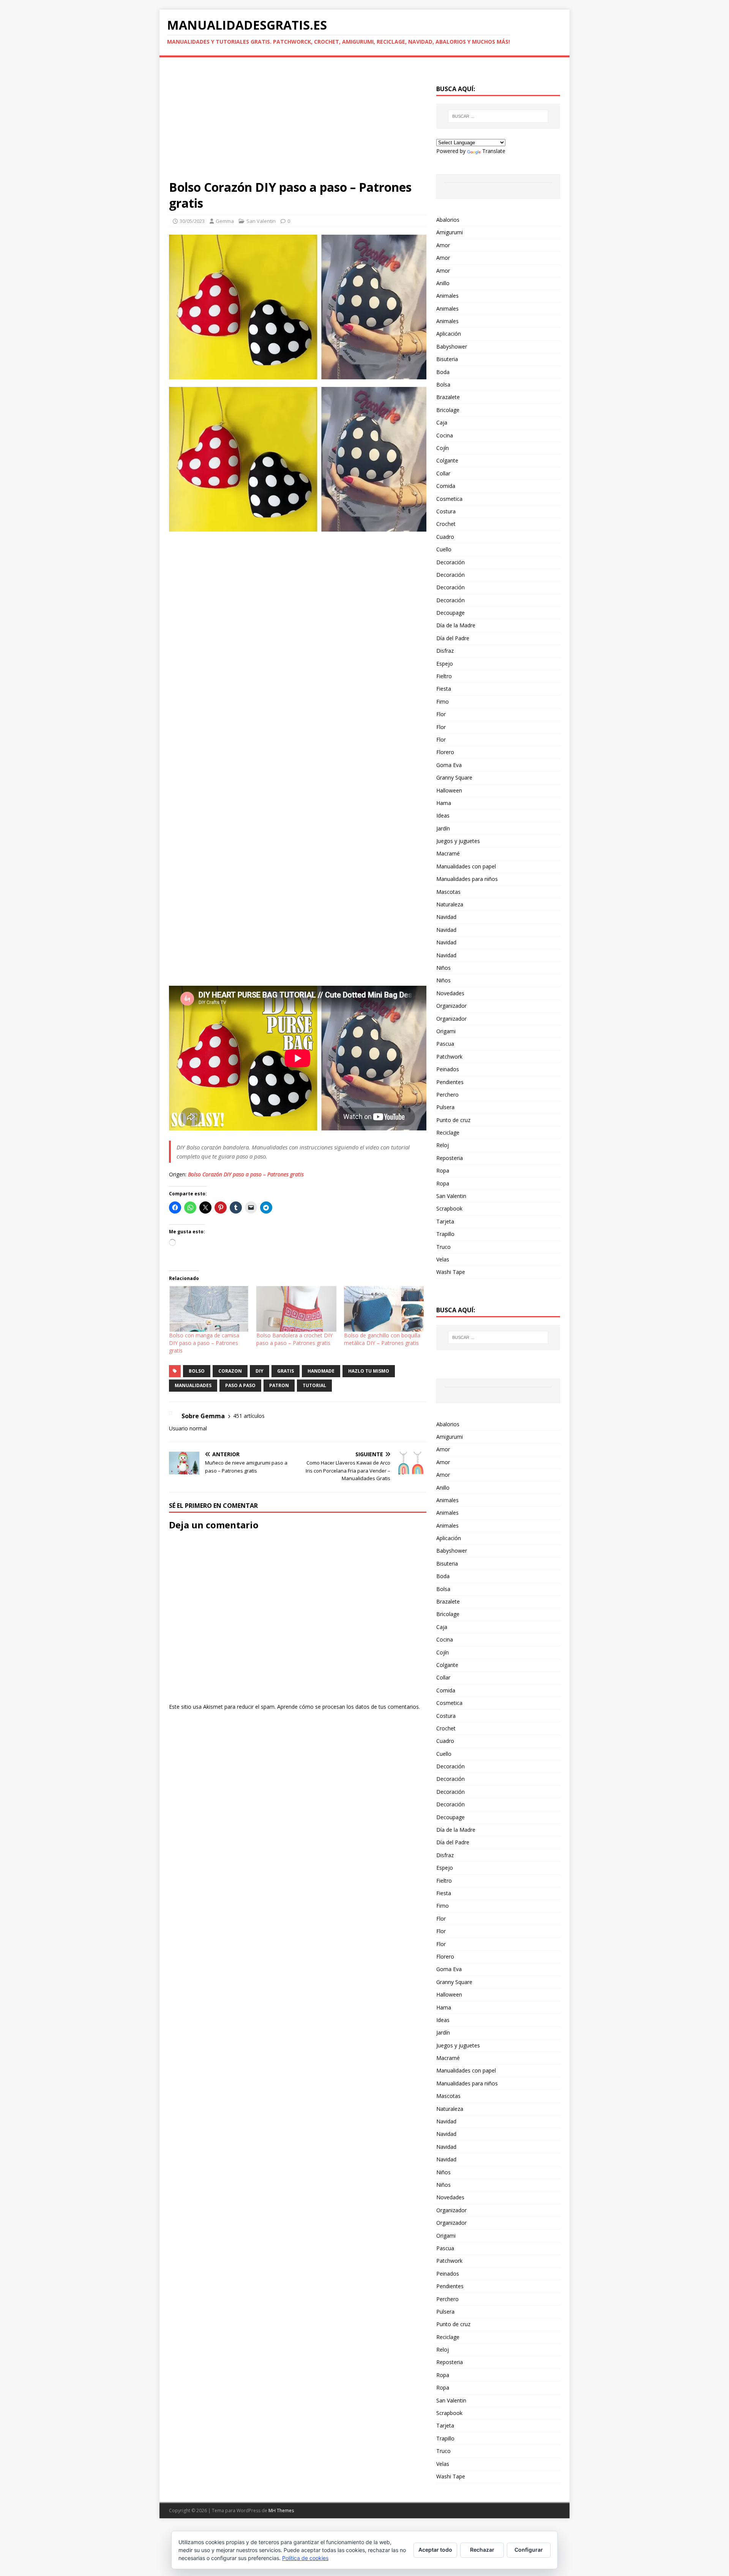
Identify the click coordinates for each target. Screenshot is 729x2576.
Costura (446, 511)
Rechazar (482, 2550)
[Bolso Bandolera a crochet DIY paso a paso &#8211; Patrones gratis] (296, 1309)
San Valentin (261, 221)
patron (279, 1385)
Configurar (529, 2550)
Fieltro (444, 676)
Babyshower (452, 346)
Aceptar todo (435, 2550)
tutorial (314, 1385)
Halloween (449, 790)
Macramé (448, 853)
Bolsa (443, 384)
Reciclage (448, 1133)
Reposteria (450, 1158)
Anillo (443, 283)
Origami (446, 1031)
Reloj (443, 1145)
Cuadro (445, 537)
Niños (443, 968)
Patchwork (449, 1057)
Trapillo (445, 1234)
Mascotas (448, 892)
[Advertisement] (298, 123)
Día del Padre (453, 638)
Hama (444, 803)
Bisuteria (447, 359)
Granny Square (454, 777)
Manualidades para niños (467, 879)
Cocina (445, 435)
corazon (230, 1371)
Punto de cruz (453, 1120)
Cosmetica (449, 499)
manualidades (193, 1385)
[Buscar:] (498, 116)
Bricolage (448, 410)
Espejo (445, 664)
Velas (443, 1259)
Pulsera (445, 1107)
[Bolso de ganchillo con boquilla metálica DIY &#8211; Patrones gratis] (384, 1309)
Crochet (446, 524)
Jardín (443, 828)
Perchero (447, 1095)
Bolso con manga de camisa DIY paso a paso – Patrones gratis (204, 1343)
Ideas (443, 815)
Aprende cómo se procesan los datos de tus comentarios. (349, 1707)
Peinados (448, 1069)
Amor (443, 245)
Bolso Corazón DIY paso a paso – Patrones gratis (246, 1174)
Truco (443, 1247)
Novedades (450, 993)
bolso (197, 1371)
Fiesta (444, 689)
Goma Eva (449, 765)
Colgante (447, 460)
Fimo (443, 702)
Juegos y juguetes (458, 841)
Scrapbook (449, 1208)
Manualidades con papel (466, 866)
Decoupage (450, 613)
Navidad (446, 917)
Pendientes (450, 1082)
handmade (321, 1371)
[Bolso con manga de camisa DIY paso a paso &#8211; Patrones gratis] (209, 1309)
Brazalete (448, 397)
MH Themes (281, 2510)
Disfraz (445, 651)
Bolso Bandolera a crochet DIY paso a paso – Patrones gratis (294, 1339)
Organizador (451, 1006)
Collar (443, 473)
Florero (445, 752)
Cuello (444, 549)
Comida (446, 486)
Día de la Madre (456, 625)
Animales (447, 296)
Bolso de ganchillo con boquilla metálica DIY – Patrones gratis (382, 1339)
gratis (286, 1371)
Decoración (450, 562)
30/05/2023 (192, 221)
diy (260, 1371)
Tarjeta (445, 1221)
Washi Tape (451, 1272)
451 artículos (249, 1416)
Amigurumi (450, 232)
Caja (442, 422)
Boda (443, 372)
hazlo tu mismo (369, 1371)
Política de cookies (305, 2558)
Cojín (443, 448)
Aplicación (449, 334)
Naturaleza (450, 904)
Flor (441, 714)
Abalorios (448, 220)
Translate (494, 151)
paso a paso (240, 1385)
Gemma (225, 221)
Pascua (445, 1044)
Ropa (443, 1170)
